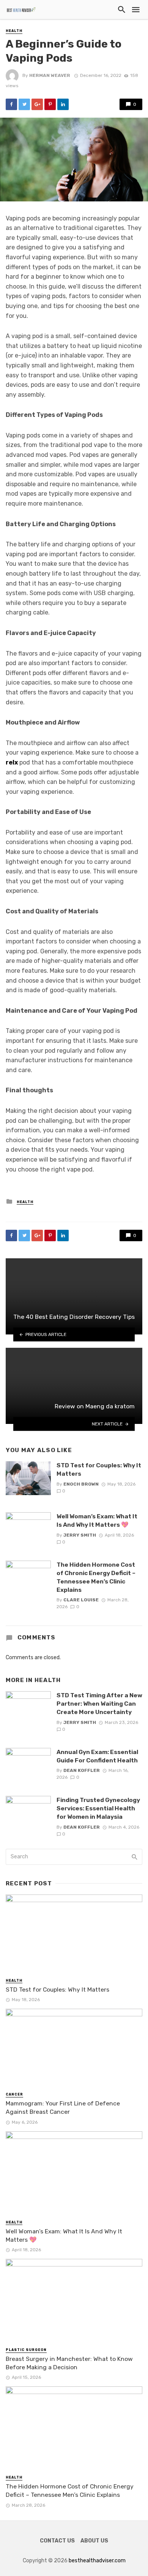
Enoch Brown (81, 1484)
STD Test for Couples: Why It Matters (99, 1469)
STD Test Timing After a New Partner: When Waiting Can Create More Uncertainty (99, 1704)
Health (14, 31)
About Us (94, 2541)
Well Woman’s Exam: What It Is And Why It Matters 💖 (97, 1520)
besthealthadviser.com (97, 2561)
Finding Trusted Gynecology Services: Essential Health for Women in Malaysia (98, 1808)
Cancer (14, 2094)
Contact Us (57, 2541)
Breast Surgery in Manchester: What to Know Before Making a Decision (69, 2363)
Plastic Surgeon (26, 2350)
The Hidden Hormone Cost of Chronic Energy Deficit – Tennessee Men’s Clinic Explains (96, 1577)
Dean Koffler (82, 1770)
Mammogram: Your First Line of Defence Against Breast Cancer (63, 2108)
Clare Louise (81, 1600)
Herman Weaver (50, 75)
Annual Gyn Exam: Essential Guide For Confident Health (97, 1756)
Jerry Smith (80, 1535)
